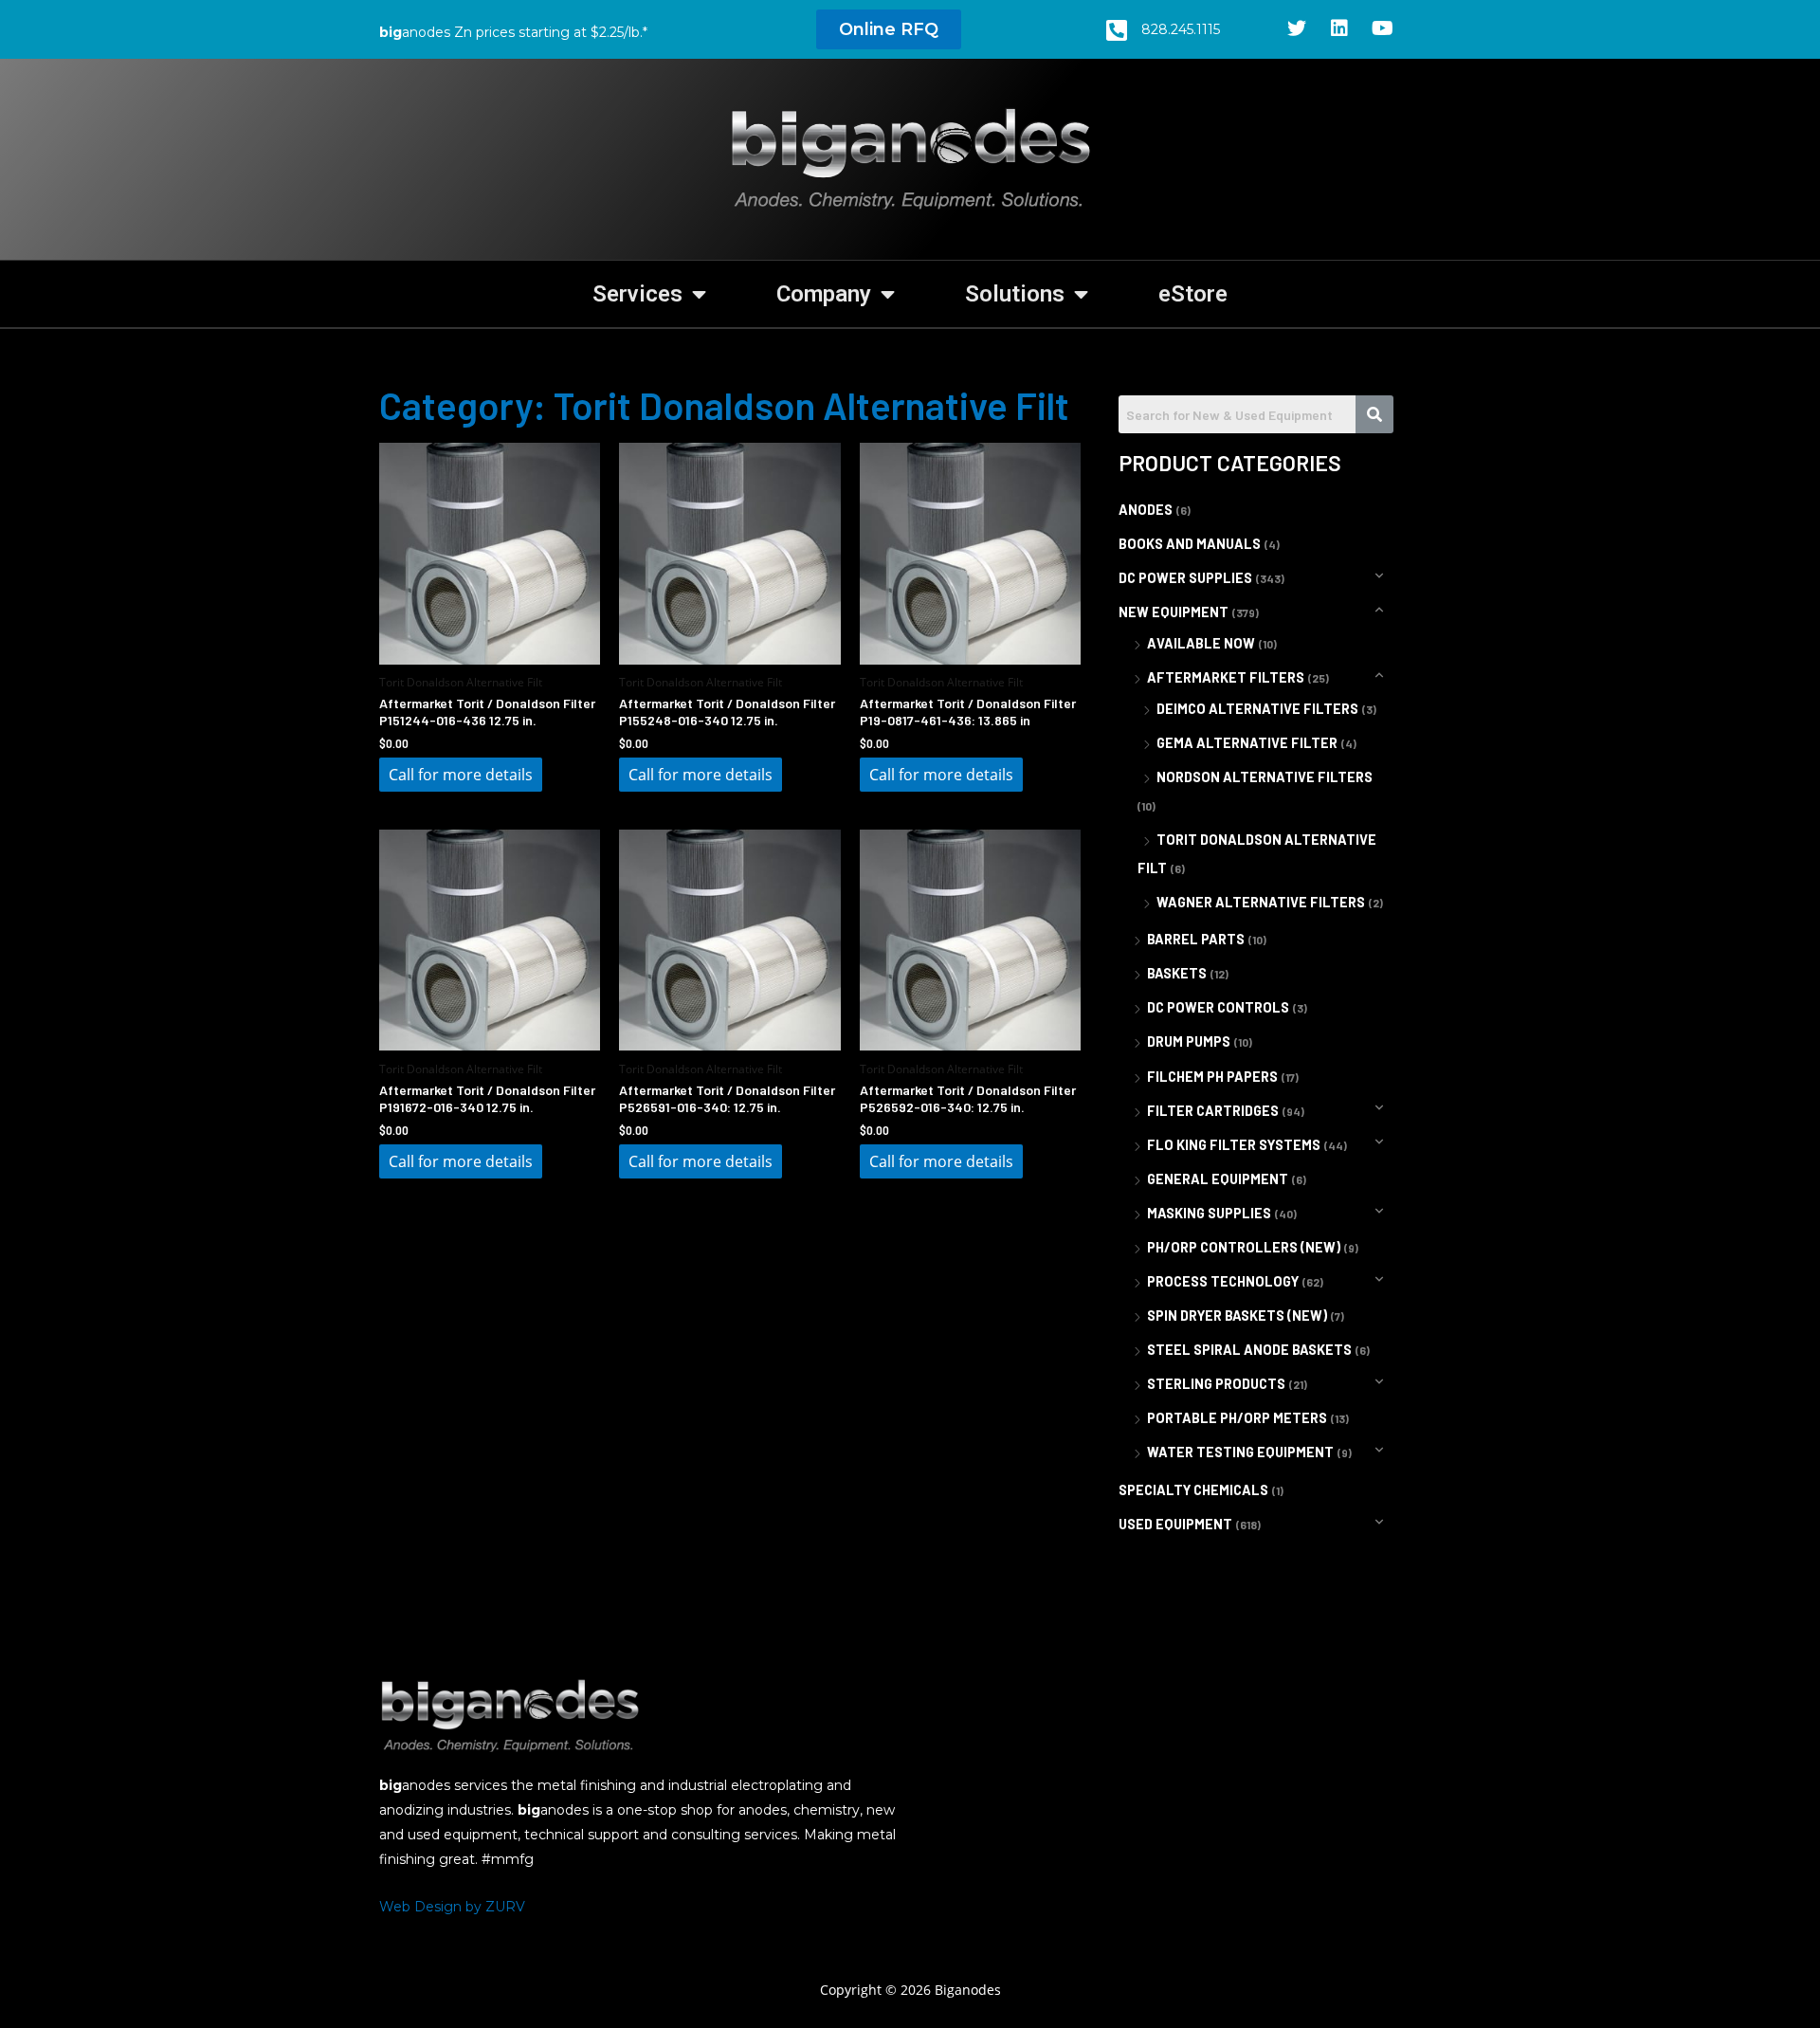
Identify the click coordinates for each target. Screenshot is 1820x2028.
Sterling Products (1216, 1384)
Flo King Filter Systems (1234, 1145)
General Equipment (1218, 1179)
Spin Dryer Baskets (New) (1237, 1315)
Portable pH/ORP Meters (1237, 1418)
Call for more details (461, 775)
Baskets (1177, 973)
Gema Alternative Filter (1247, 743)
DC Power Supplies (1185, 578)
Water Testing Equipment (1240, 1452)
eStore (1193, 294)
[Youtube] (1382, 28)
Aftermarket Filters (1226, 677)
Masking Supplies (1209, 1213)
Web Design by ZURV (452, 1907)
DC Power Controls (1218, 1007)
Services (637, 294)
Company (824, 294)
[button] (889, 29)
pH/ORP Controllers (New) (1244, 1247)
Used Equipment (1175, 1524)
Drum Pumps (1189, 1041)
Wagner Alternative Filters (1261, 902)
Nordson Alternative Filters (1265, 777)
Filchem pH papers (1212, 1077)
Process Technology (1223, 1281)
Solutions (1015, 294)
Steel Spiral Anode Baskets (1249, 1350)
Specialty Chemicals (1193, 1490)
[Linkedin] (1339, 28)
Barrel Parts (1196, 939)
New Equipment (1174, 612)
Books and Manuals (1190, 544)
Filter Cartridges (1213, 1111)
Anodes (1146, 510)
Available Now (1201, 643)
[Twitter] (1297, 28)
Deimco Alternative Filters (1257, 709)
